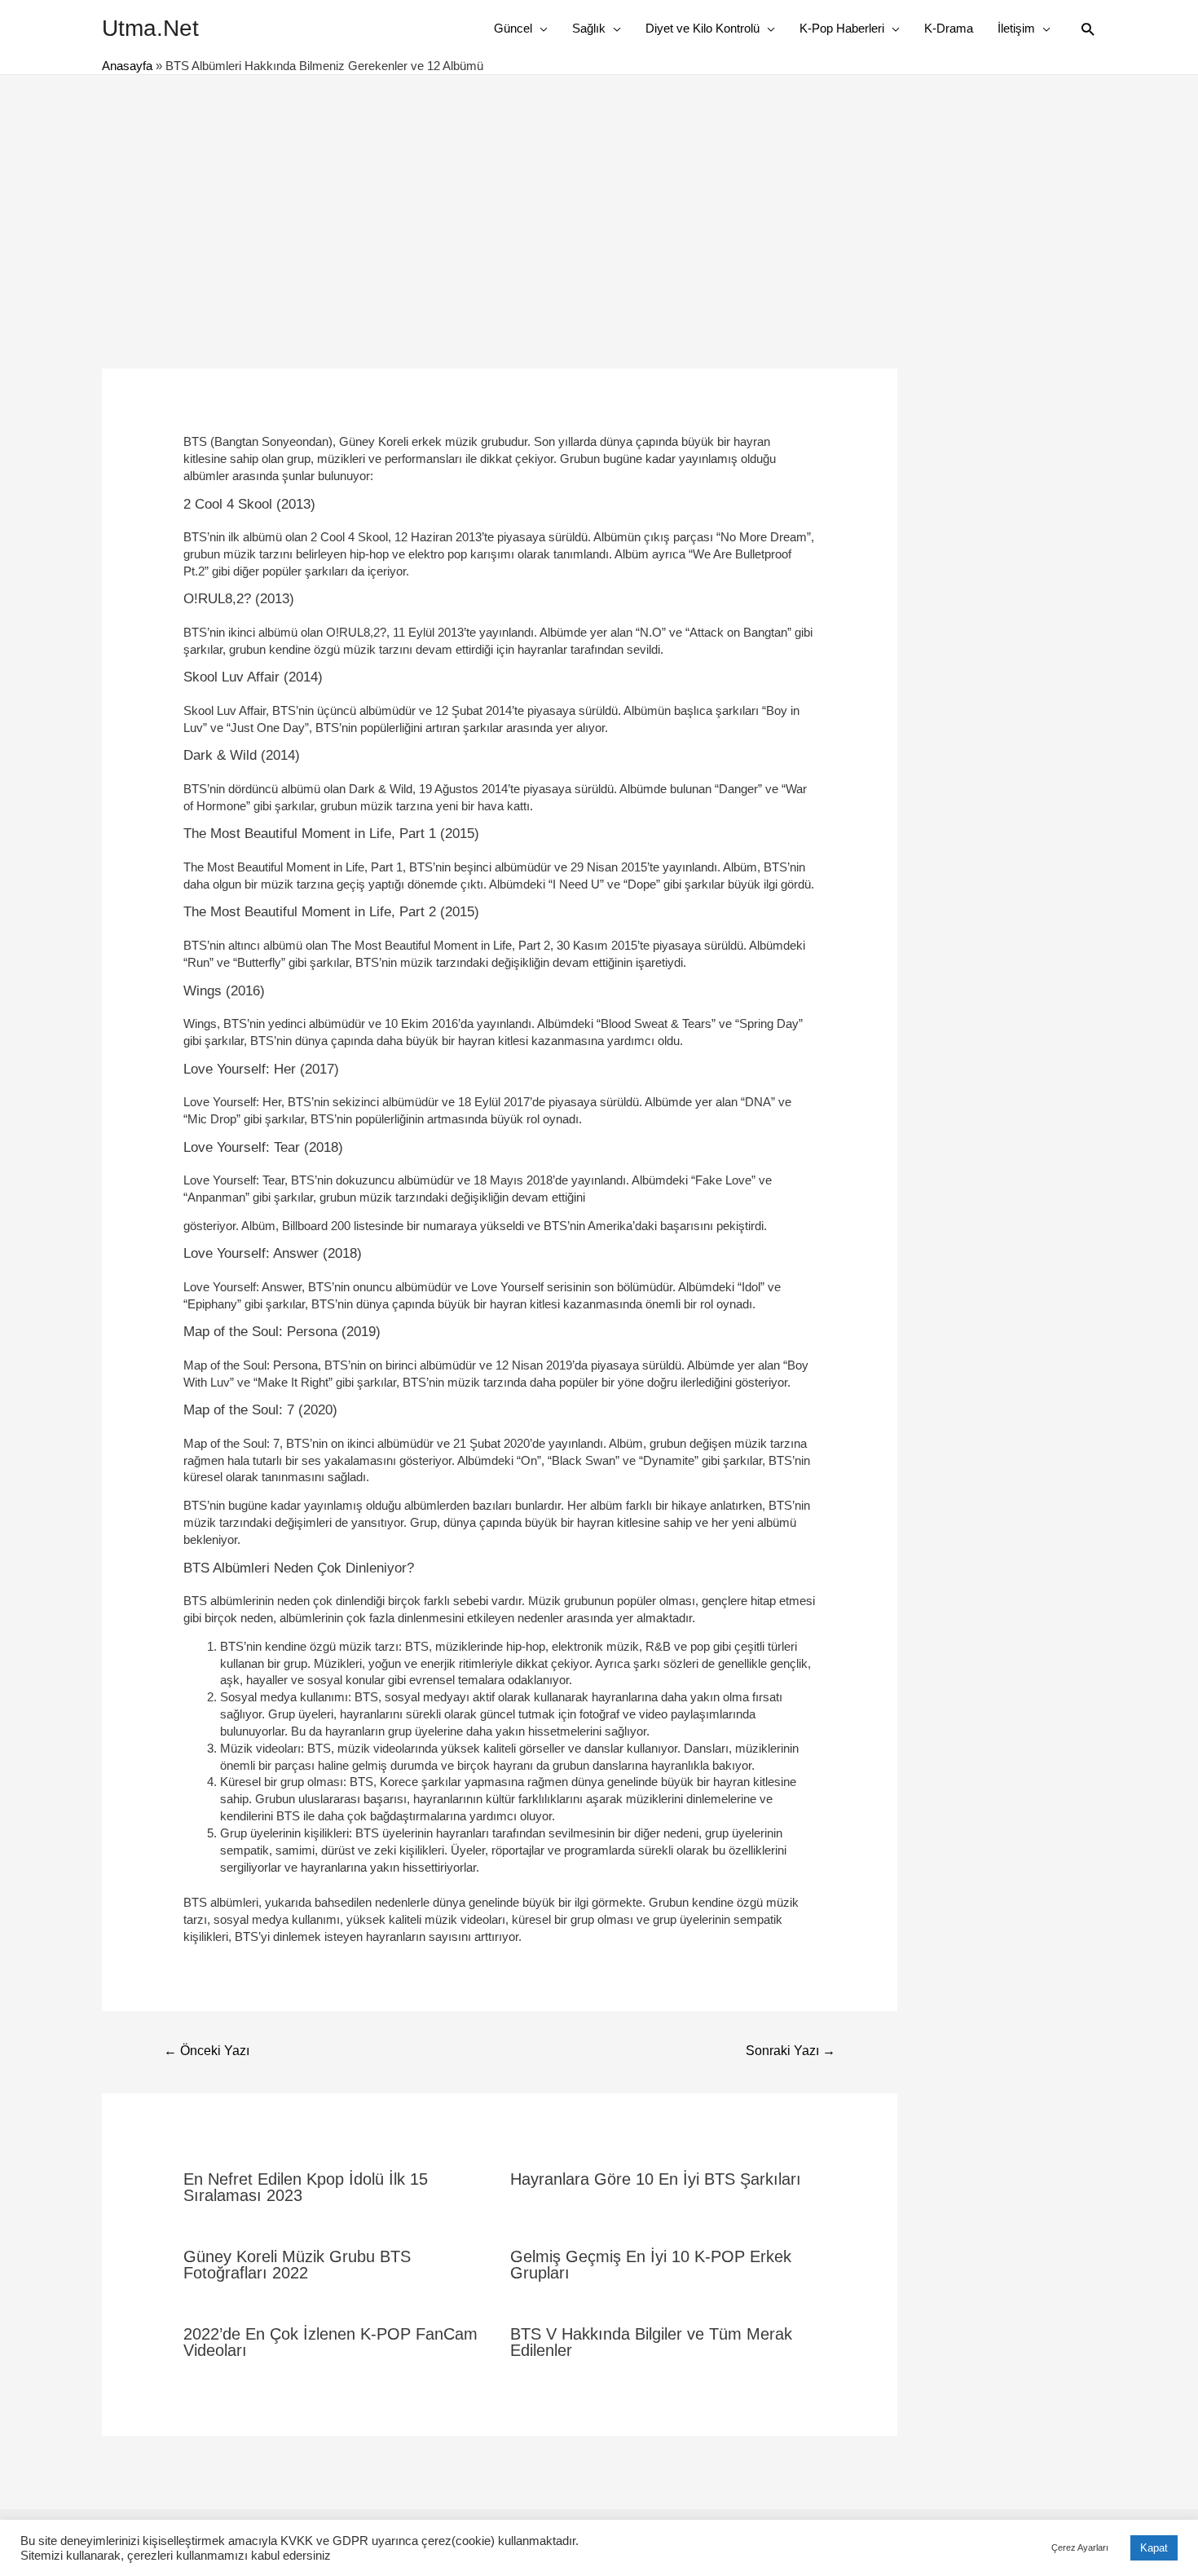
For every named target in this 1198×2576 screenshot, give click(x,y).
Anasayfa (127, 66)
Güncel (513, 28)
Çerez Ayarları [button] (1080, 2547)
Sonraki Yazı (791, 2051)
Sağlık (589, 28)
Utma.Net (150, 28)
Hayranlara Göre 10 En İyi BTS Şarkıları (656, 2179)
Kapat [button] (1154, 2548)
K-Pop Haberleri (842, 28)
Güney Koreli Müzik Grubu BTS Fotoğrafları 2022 (297, 2265)
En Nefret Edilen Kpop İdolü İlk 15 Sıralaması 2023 (306, 2187)
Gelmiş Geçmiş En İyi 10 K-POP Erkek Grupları (651, 2265)
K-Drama (949, 28)
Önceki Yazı (207, 2051)
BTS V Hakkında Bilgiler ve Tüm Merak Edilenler (651, 2342)
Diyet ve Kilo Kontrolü (703, 28)
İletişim (1016, 28)
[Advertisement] (599, 197)
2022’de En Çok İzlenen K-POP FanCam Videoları (330, 2342)
